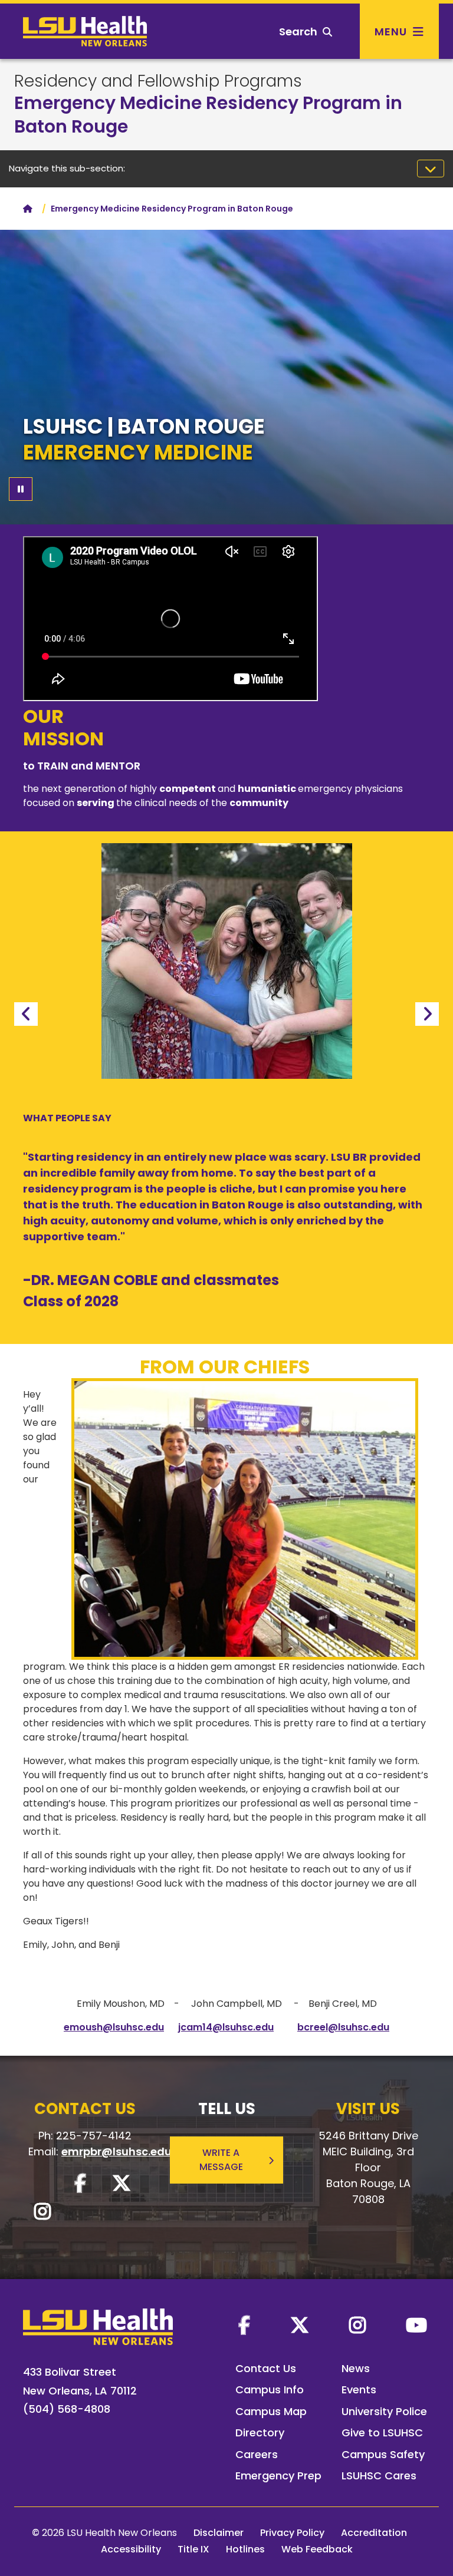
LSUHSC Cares (379, 2476)
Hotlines (245, 2549)
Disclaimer (219, 2533)
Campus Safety (383, 2454)
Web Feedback (317, 2549)
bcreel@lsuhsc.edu (343, 2027)
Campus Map (271, 2411)
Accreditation (374, 2533)
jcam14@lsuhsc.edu (226, 2027)
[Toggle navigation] (431, 169)
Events (359, 2390)
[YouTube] (416, 2325)
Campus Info (270, 2390)
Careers (257, 2454)
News (356, 2368)
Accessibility (131, 2549)
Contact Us (266, 2368)
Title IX (193, 2549)
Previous (26, 1014)
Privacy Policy (292, 2533)
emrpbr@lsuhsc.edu (116, 2151)
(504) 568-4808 (67, 2409)
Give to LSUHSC (382, 2433)
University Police (384, 2411)
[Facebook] (244, 2325)
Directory (260, 2433)
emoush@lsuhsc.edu (114, 2027)
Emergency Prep (278, 2476)
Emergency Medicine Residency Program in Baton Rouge (208, 115)
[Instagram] (357, 2325)
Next (427, 1014)
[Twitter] (300, 2325)
